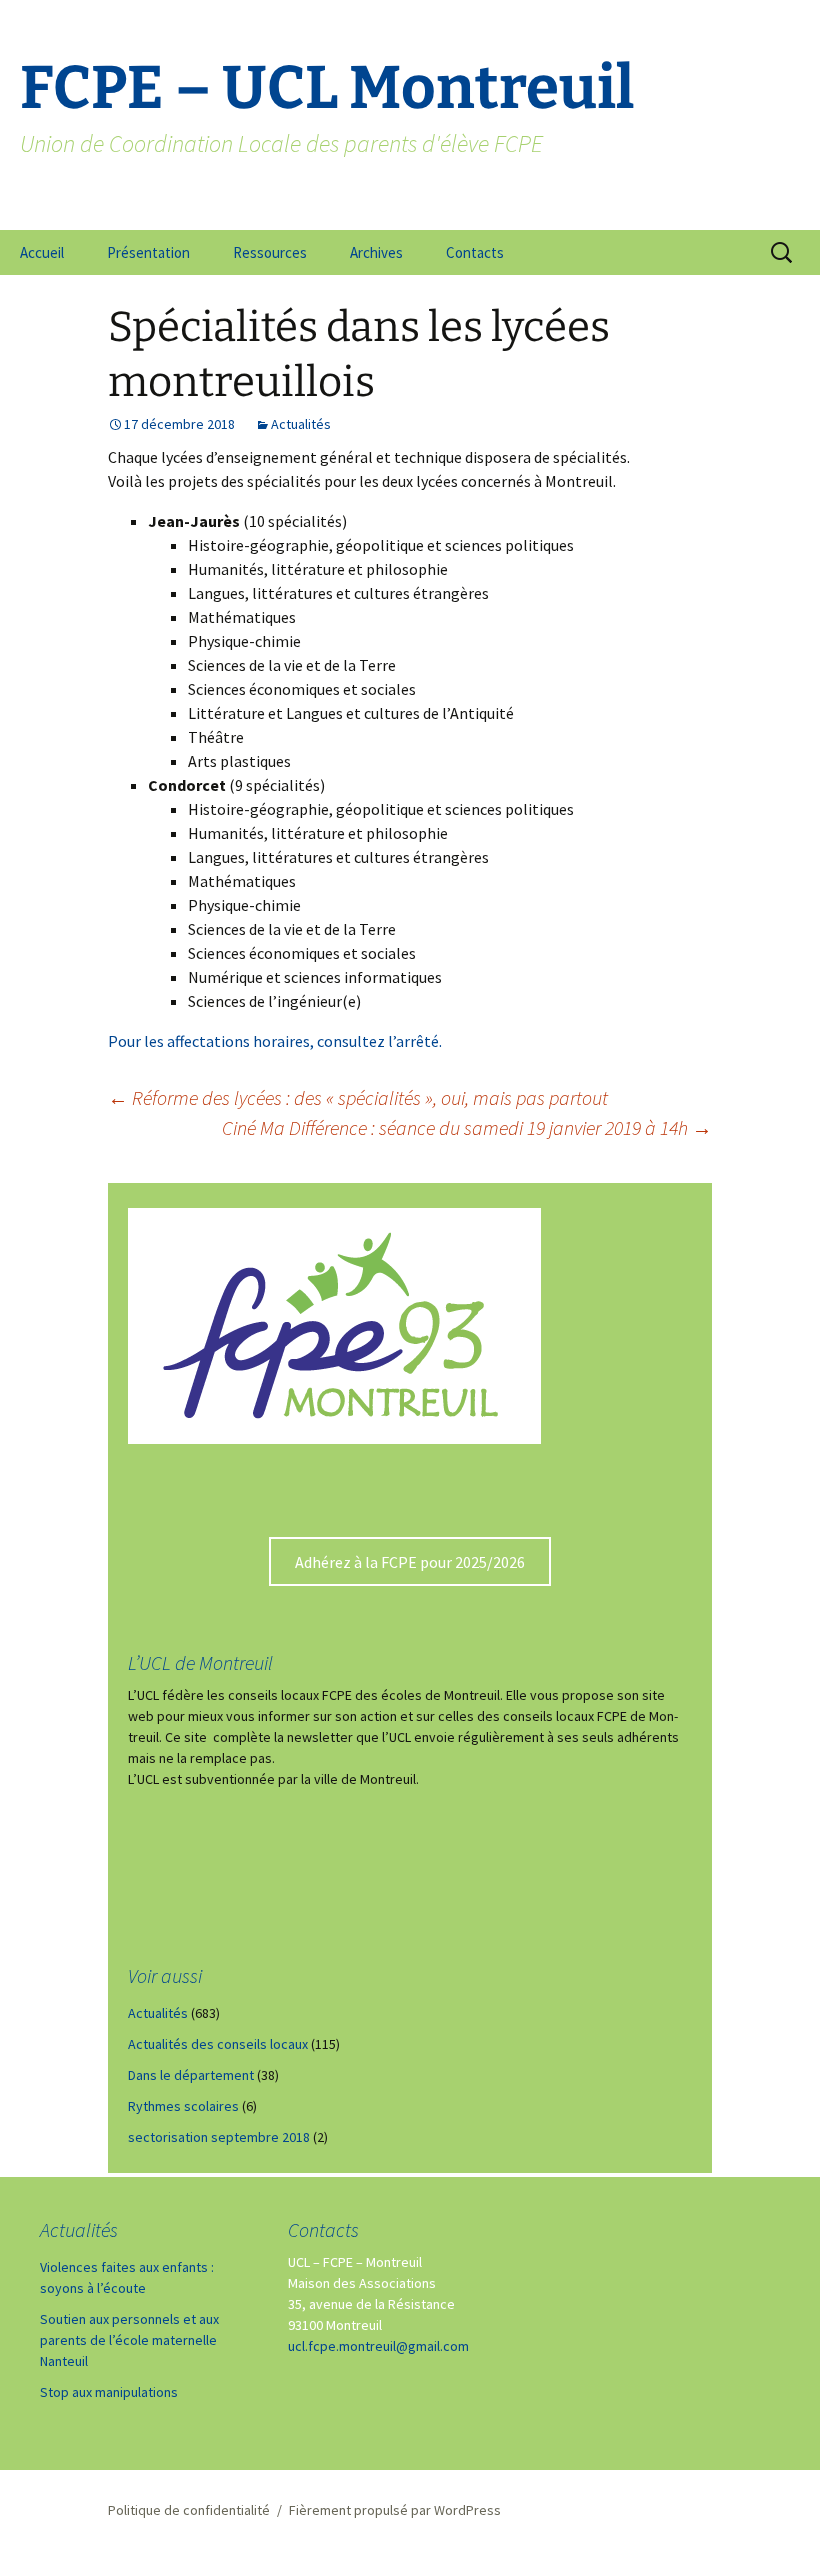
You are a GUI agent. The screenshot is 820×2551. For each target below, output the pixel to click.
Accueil (42, 252)
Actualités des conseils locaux (218, 2044)
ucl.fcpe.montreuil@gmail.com (378, 2346)
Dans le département (191, 2075)
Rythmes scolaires (183, 2106)
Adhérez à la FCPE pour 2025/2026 (410, 1562)
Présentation (148, 252)
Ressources (270, 252)
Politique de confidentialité (189, 2510)
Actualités (301, 424)
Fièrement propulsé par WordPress (395, 2510)
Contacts (475, 252)
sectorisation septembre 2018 (219, 2137)
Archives (376, 252)
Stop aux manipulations (109, 2392)
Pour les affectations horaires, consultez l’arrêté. (275, 1041)
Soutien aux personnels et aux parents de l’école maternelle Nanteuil (129, 2340)
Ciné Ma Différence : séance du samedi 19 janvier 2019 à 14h (467, 1127)
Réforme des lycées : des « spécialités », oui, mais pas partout (358, 1097)
